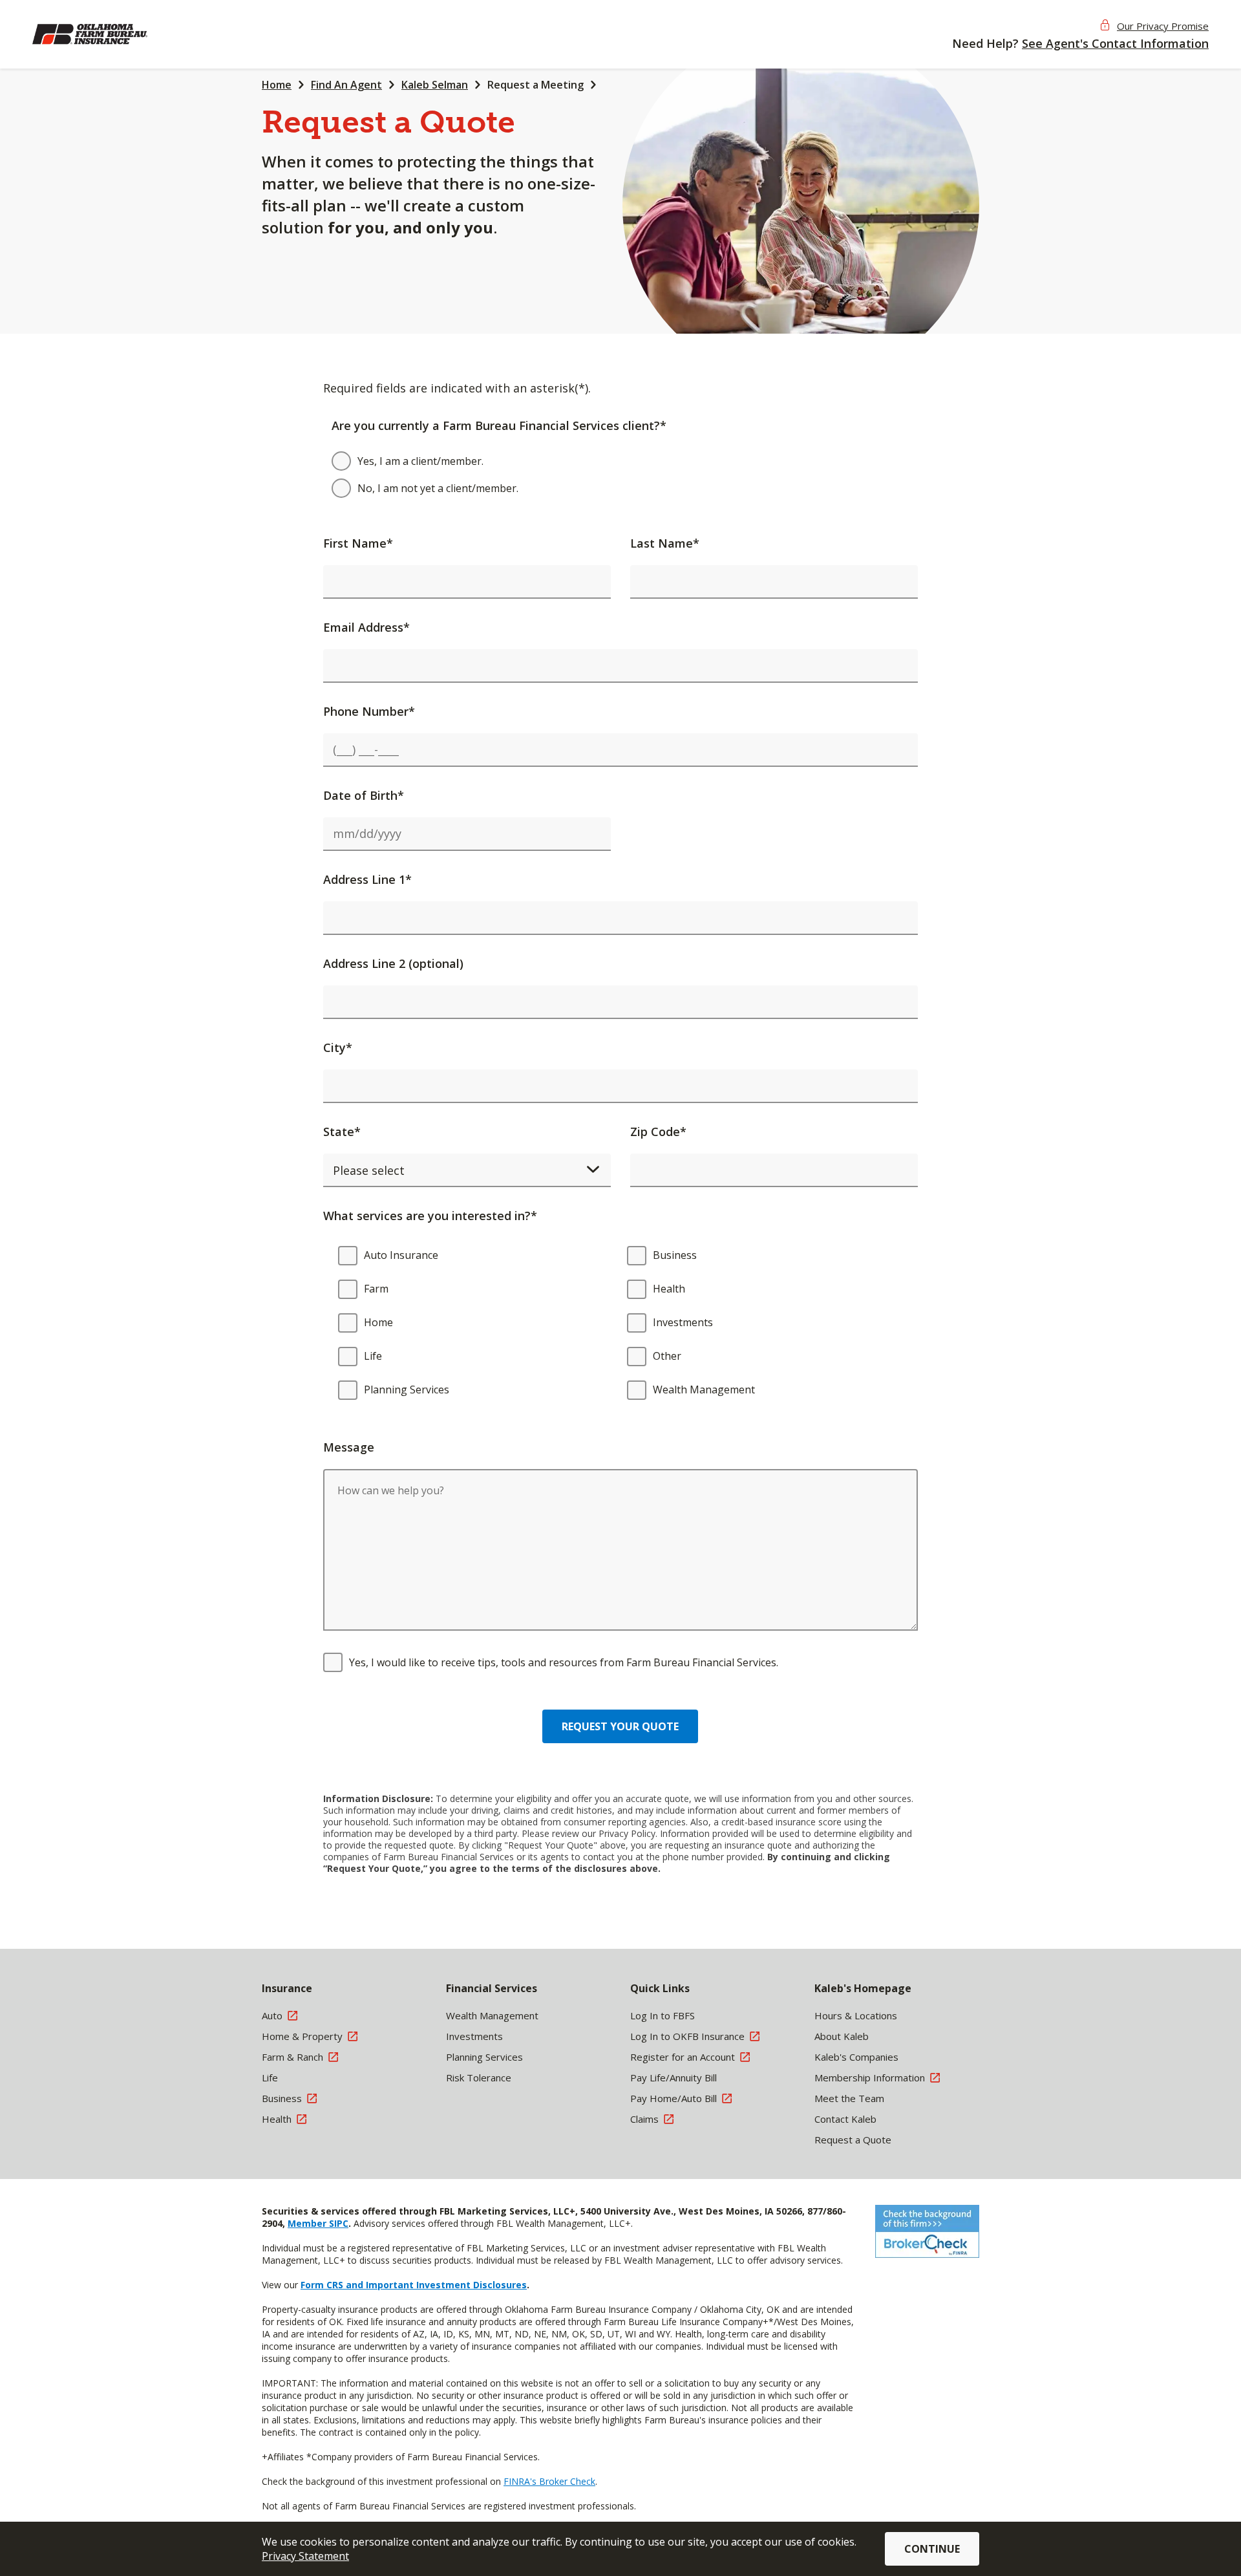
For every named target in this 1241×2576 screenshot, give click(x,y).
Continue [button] (932, 2549)
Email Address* (366, 627)
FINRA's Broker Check (549, 2481)
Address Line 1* (367, 879)
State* (342, 1132)
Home (277, 85)
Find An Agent (346, 85)
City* (338, 1047)
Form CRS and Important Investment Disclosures (414, 2285)
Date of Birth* (364, 795)
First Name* (358, 543)
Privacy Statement (305, 2556)
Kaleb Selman (435, 85)
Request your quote (620, 1726)
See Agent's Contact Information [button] (1115, 43)
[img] (116, 34)
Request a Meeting (536, 85)
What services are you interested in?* (430, 1216)
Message (349, 1447)
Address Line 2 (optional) (393, 963)
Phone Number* (369, 711)
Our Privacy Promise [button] (1163, 26)
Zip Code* (658, 1132)
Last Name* (665, 543)
